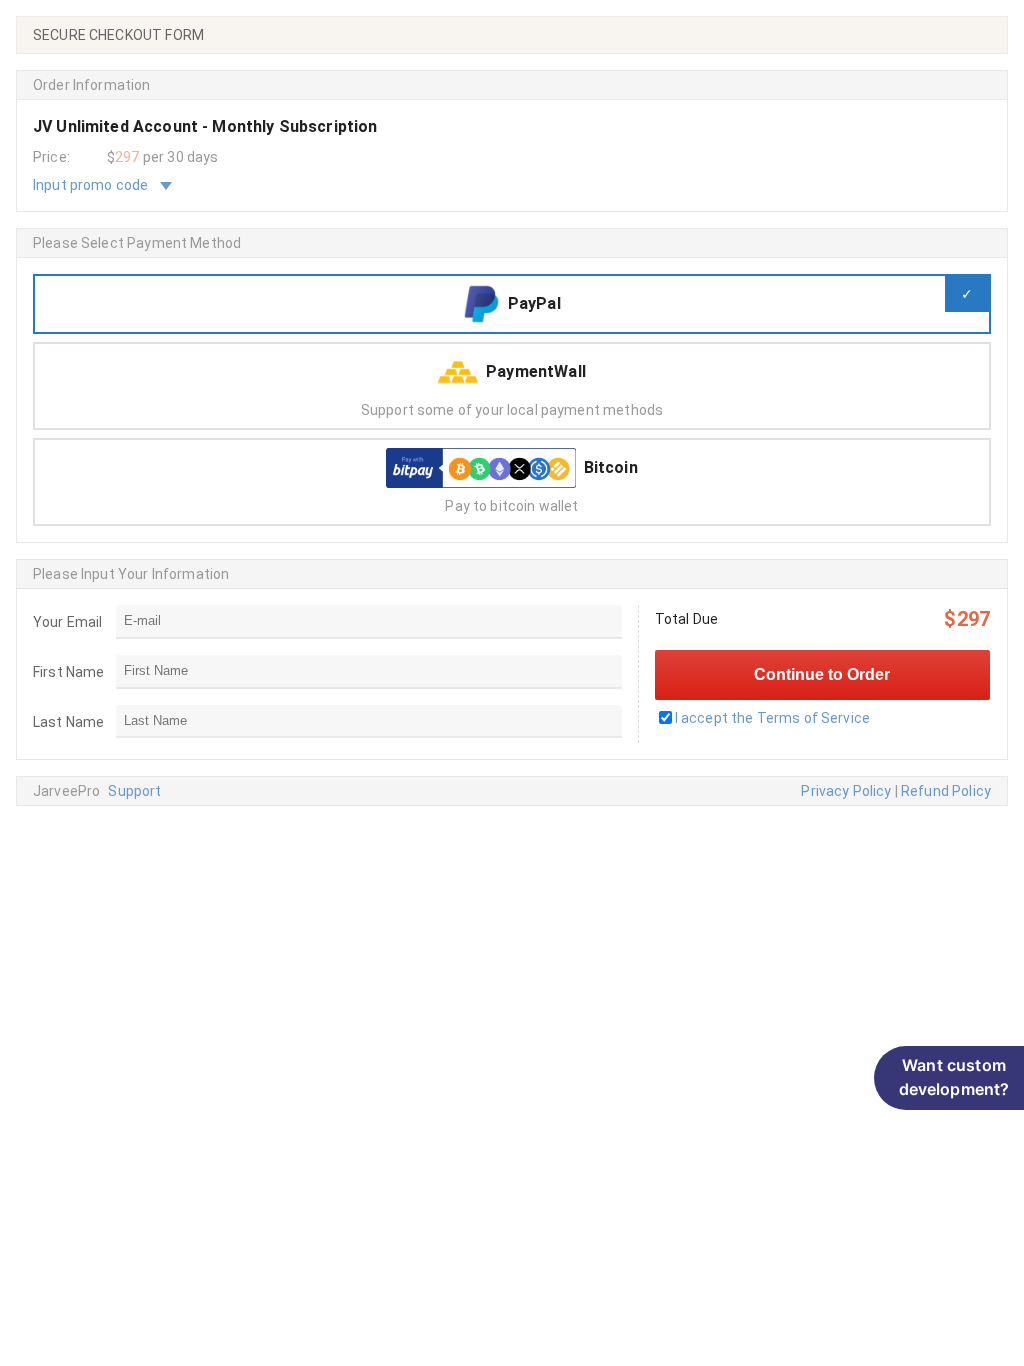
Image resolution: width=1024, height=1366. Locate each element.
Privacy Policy (846, 791)
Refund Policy (946, 791)
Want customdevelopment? (954, 1077)
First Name (69, 672)
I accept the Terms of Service (772, 718)
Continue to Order (822, 674)
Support (134, 791)
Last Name (68, 722)
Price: (51, 157)
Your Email (68, 622)
